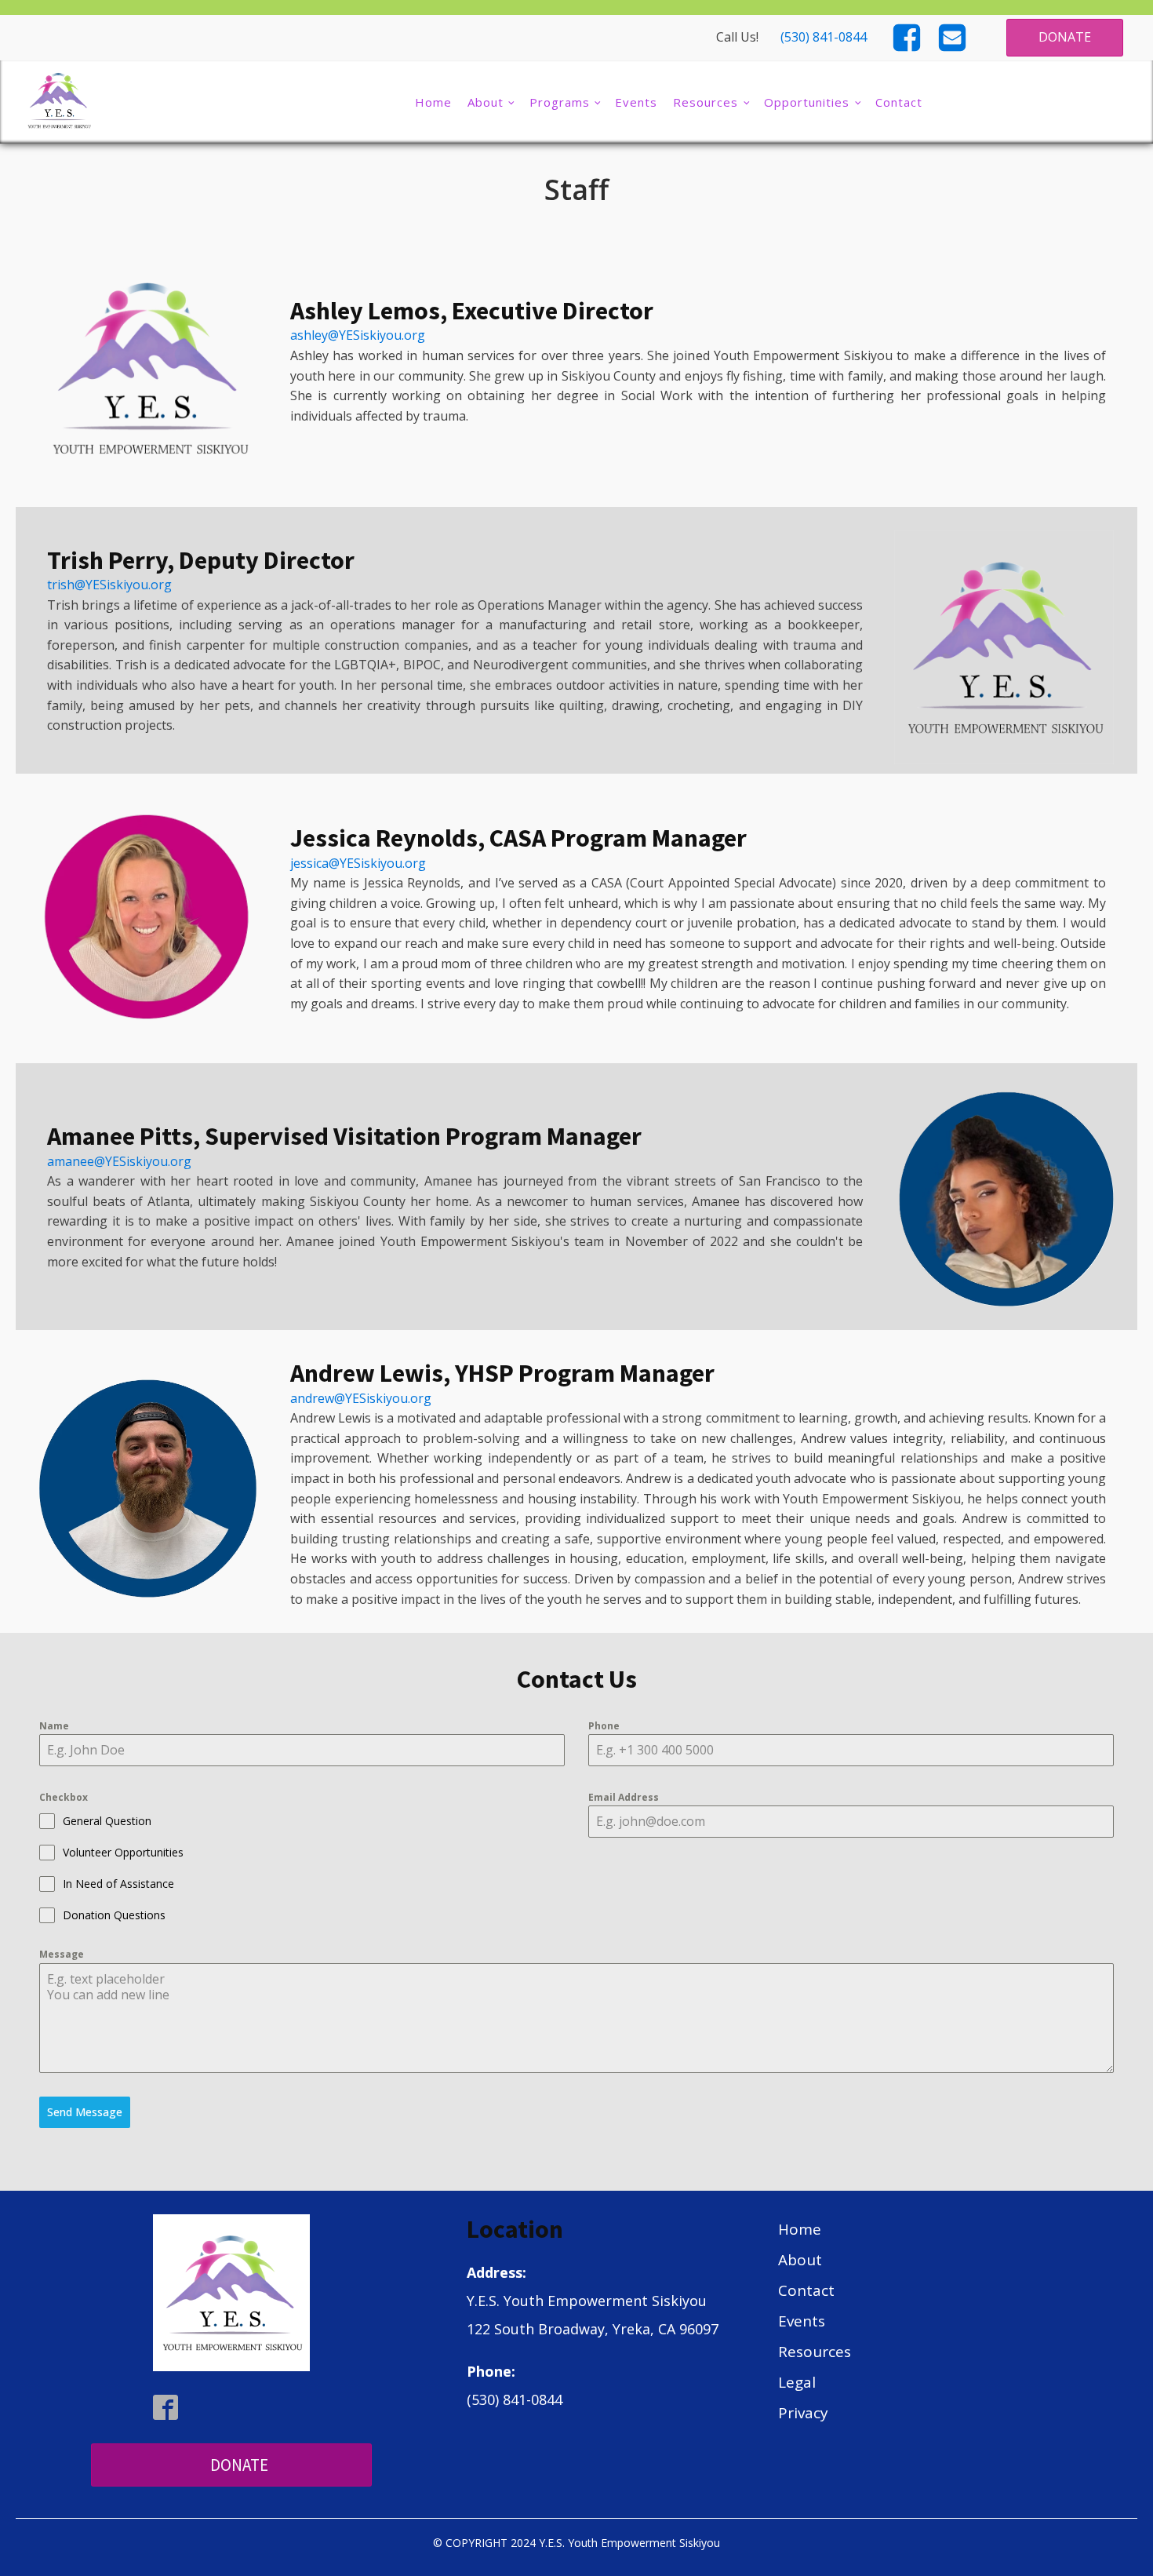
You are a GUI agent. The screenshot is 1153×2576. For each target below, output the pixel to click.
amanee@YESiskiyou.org (119, 1161)
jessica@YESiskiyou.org (358, 863)
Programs (560, 102)
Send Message (85, 2112)
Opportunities (807, 102)
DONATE (1065, 37)
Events (636, 102)
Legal (797, 2382)
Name (54, 1726)
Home (433, 102)
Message (62, 1954)
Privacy (803, 2413)
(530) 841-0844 (824, 37)
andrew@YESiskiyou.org (361, 1398)
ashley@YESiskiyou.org (358, 335)
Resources (706, 102)
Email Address (624, 1797)
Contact (899, 102)
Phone (604, 1726)
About (486, 102)
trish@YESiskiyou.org (109, 585)
